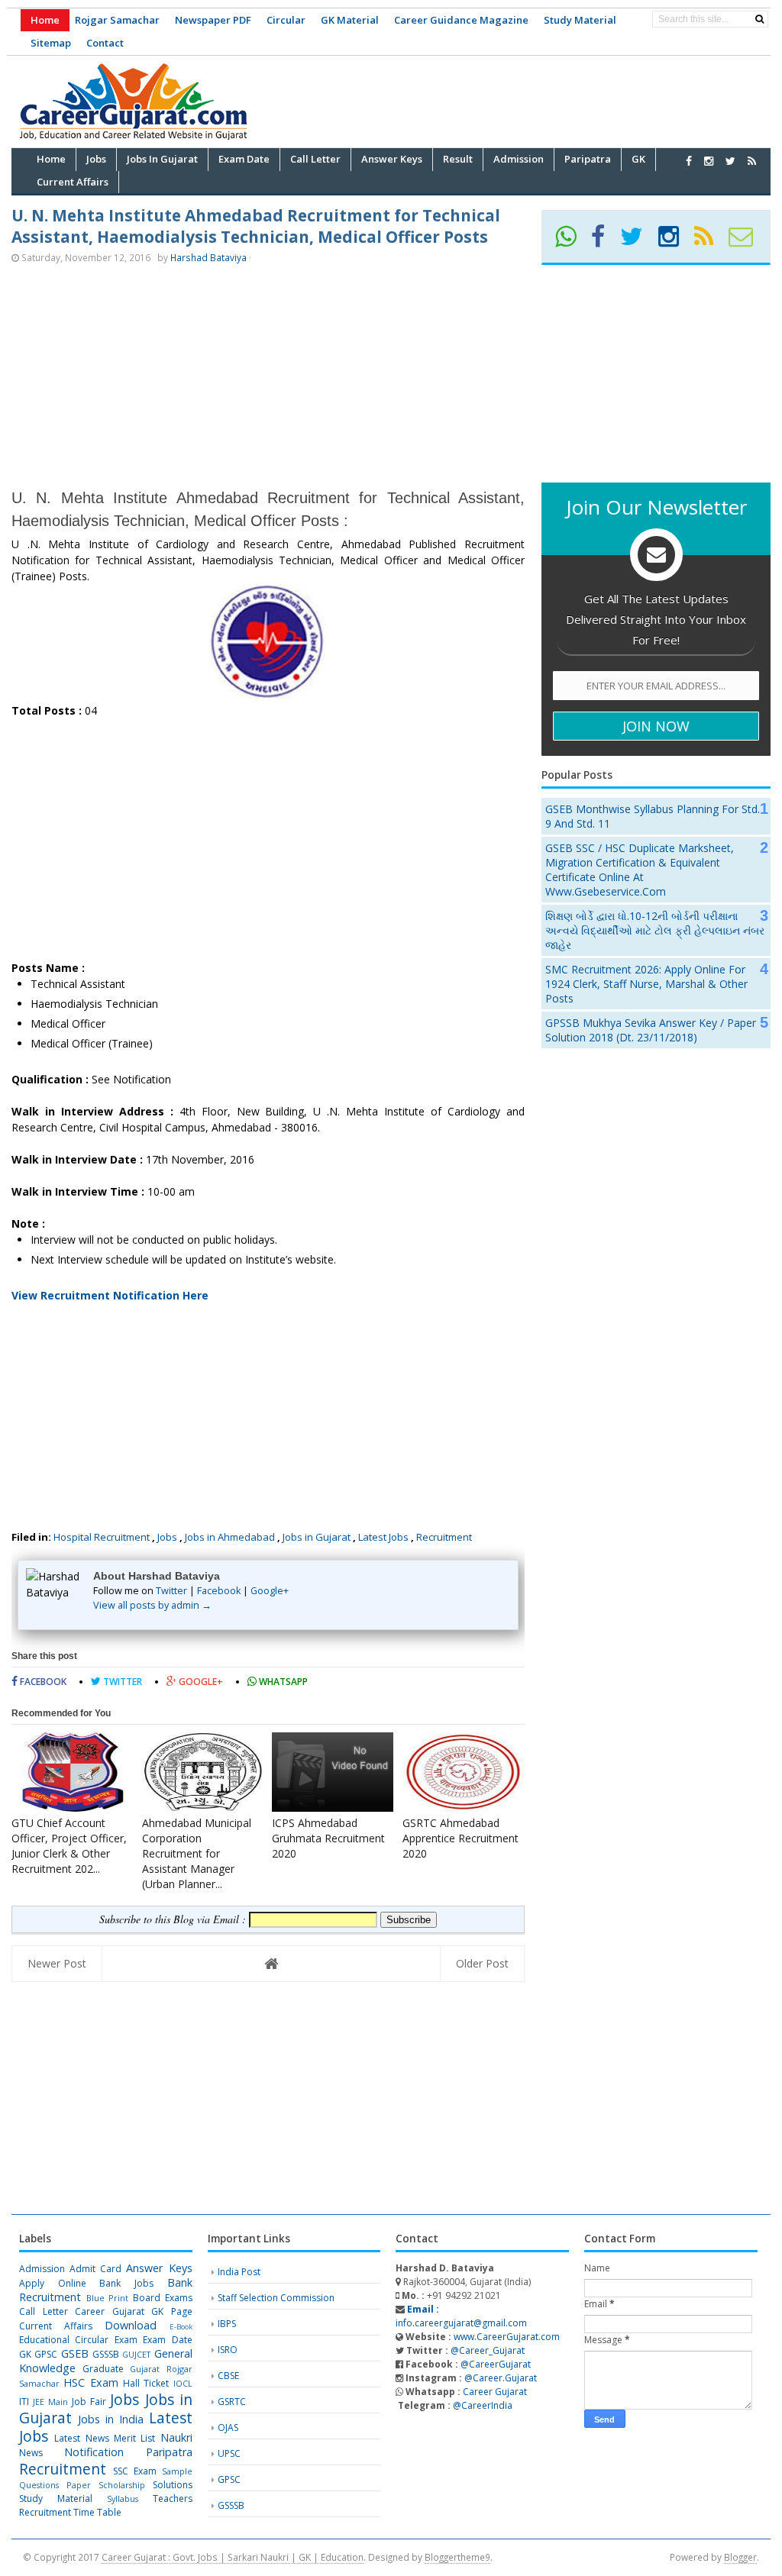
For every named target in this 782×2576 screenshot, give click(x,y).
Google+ (270, 1591)
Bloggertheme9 (457, 2557)
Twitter (171, 1591)
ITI (24, 2402)
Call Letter (44, 2311)
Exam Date (167, 2340)
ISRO (228, 2350)
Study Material (580, 20)
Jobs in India (111, 2419)
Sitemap (51, 43)
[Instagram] (675, 242)
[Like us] (689, 161)
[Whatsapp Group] (572, 242)
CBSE (228, 2376)
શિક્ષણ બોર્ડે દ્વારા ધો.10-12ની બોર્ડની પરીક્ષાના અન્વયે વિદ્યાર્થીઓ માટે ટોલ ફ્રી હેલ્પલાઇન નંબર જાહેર (655, 930)
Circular (286, 20)
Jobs (167, 1537)
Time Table (97, 2512)
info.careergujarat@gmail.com (461, 2316)
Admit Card (95, 2269)
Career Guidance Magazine (461, 20)
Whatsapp (282, 1682)
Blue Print (108, 2298)
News (31, 2453)
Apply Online (53, 2283)
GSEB (75, 2353)
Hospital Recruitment (102, 1537)
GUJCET (136, 2354)
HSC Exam (90, 2382)
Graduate (103, 2369)
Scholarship (122, 2485)
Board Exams (163, 2298)
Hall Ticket (146, 2383)
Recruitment (444, 1537)
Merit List (134, 2438)
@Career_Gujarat (488, 2350)
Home (45, 20)
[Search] (759, 19)
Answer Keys (159, 2268)
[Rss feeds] (752, 161)
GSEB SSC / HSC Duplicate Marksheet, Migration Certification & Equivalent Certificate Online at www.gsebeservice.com (640, 870)
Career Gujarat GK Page (134, 2311)
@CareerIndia (483, 2405)
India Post (239, 2272)
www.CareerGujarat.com (507, 2337)
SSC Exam (135, 2471)
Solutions (173, 2485)
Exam (126, 2340)
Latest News (81, 2438)
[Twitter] (638, 242)
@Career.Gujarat (501, 2378)
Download (131, 2325)
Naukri (176, 2437)
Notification (94, 2452)
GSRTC (232, 2402)
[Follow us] (730, 161)
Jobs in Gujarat (317, 1537)
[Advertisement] (493, 99)
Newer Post (57, 1963)
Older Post (482, 1963)
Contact (105, 43)
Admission (42, 2269)
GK (25, 2354)
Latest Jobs (383, 1537)
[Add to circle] (709, 161)
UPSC (229, 2453)
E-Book (181, 2327)
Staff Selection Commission (276, 2298)
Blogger (740, 2557)
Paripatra (169, 2452)
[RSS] (710, 242)
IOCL (183, 2383)
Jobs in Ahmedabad (230, 1537)
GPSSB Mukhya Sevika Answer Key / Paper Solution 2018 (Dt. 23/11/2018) (651, 1030)
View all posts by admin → (152, 1605)
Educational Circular (64, 2340)
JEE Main (50, 2402)
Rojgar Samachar (117, 20)
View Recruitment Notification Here (110, 1295)
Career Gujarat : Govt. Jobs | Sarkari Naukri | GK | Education (233, 2557)
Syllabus (123, 2499)
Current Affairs (56, 2326)
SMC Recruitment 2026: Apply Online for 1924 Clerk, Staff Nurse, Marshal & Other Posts (646, 984)
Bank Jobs (126, 2283)
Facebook (219, 1591)
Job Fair (89, 2402)
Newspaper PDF (213, 20)
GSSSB (106, 2354)
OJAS (228, 2428)
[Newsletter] (747, 242)
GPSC (46, 2354)
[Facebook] (604, 242)
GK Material (350, 20)
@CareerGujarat (496, 2364)
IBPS (227, 2324)
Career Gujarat (495, 2392)
